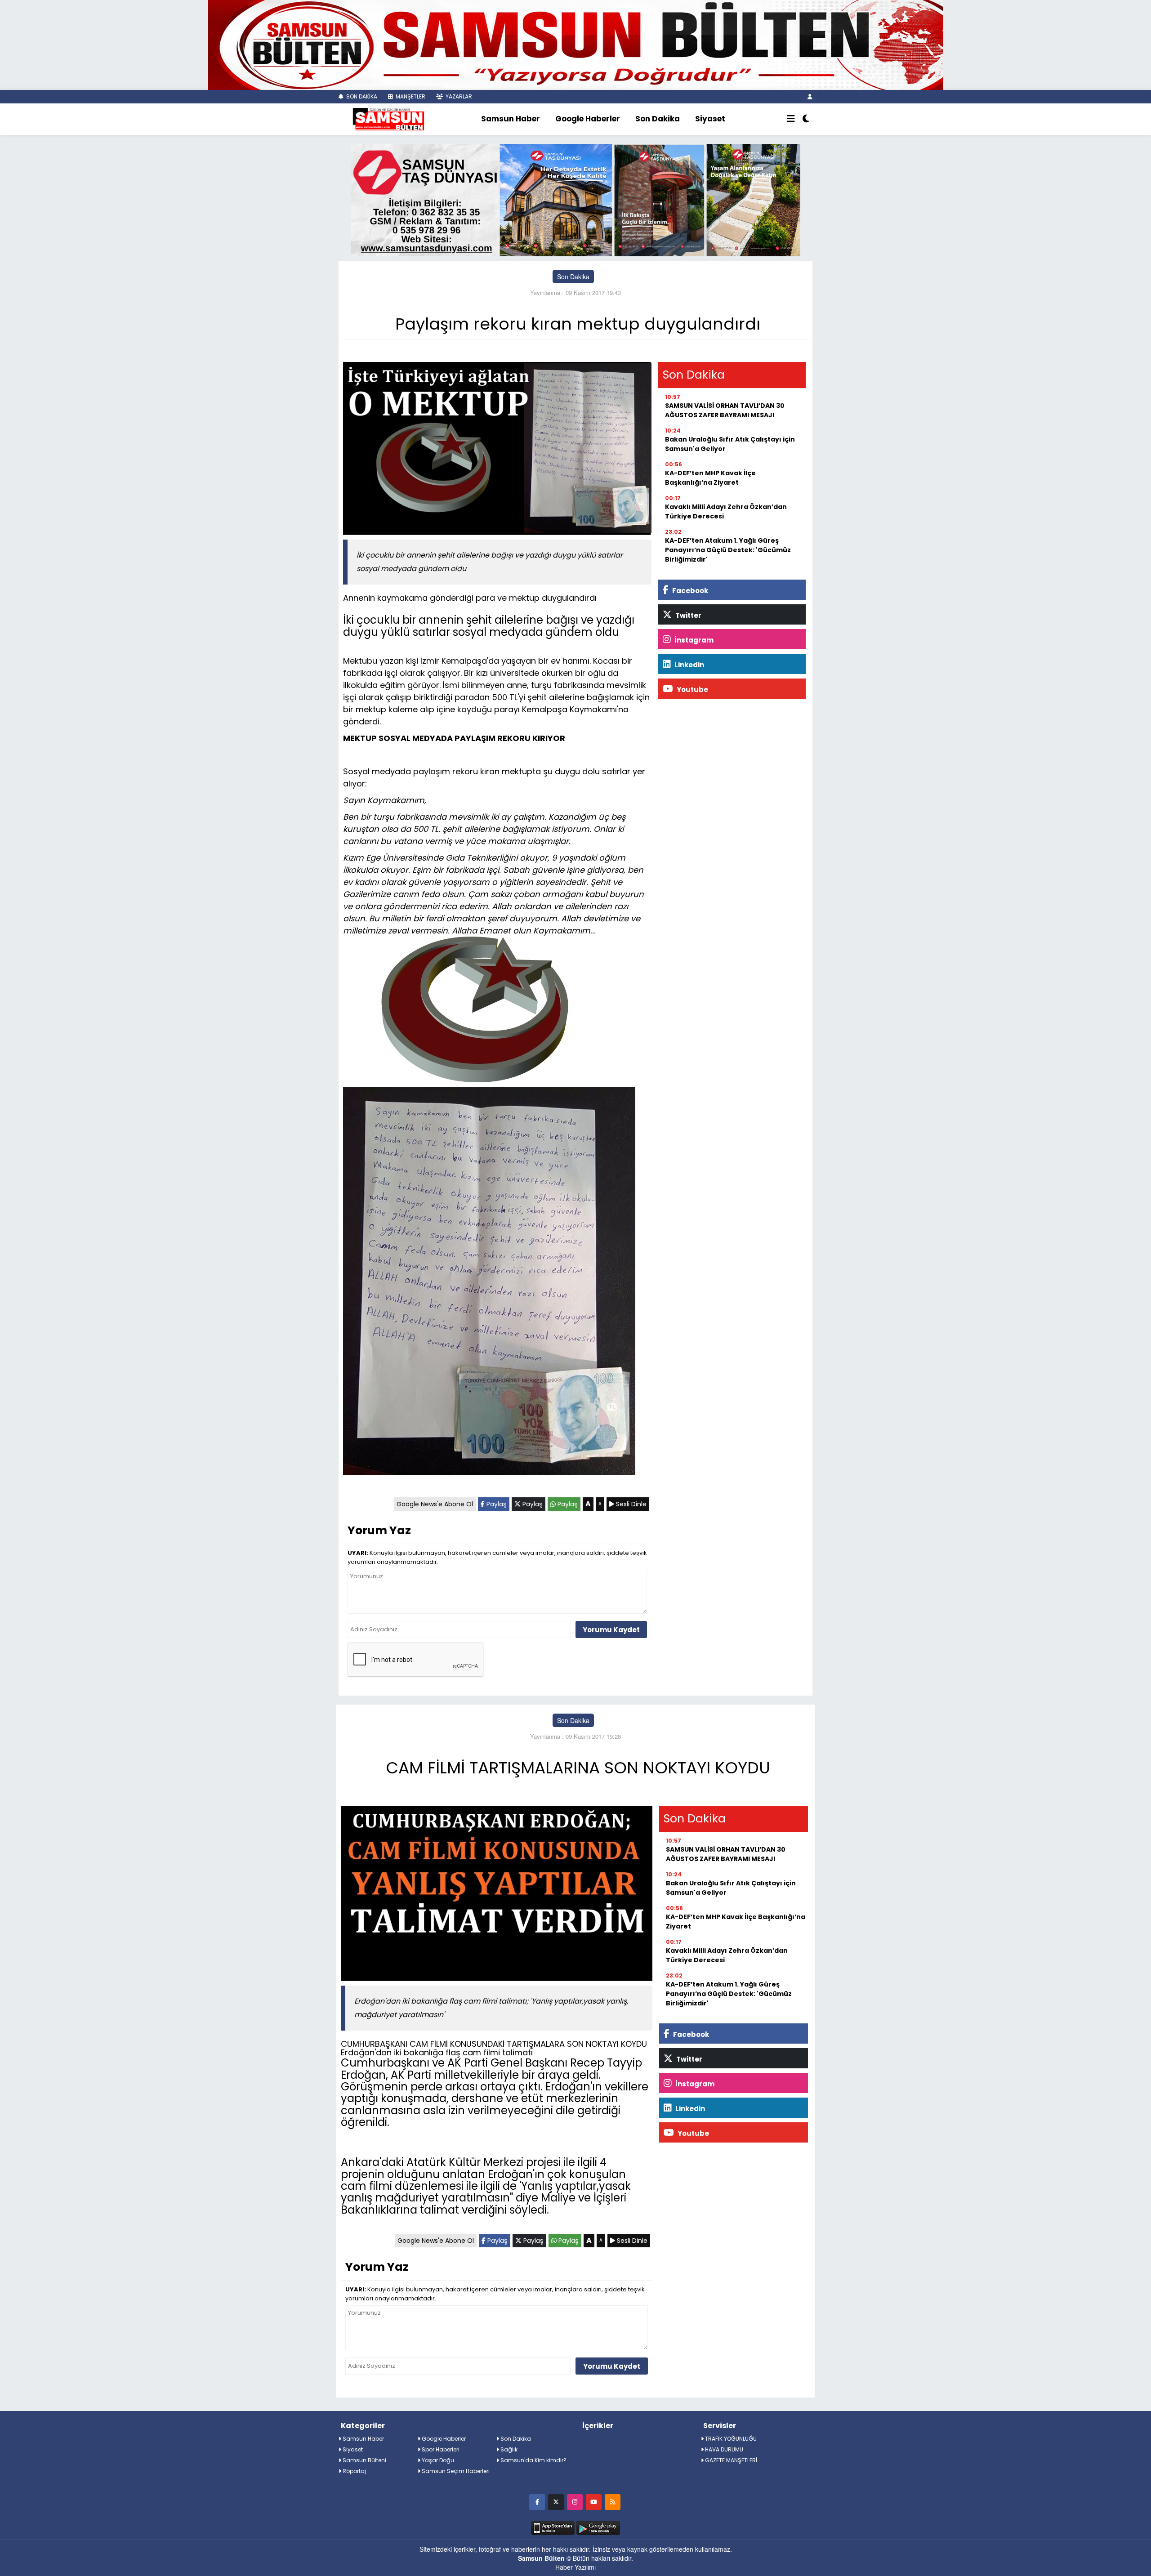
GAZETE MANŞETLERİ (730, 2460)
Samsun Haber (511, 119)
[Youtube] (594, 2502)
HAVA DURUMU (723, 2449)
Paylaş (496, 1504)
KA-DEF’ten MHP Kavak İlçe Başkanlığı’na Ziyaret (710, 478)
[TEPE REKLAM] (576, 44)
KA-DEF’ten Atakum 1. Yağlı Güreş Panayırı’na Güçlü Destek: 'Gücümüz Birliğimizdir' (728, 550)
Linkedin (689, 665)
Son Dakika (658, 119)
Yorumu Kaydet (611, 1630)
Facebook (689, 591)
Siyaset (710, 119)
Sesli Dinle (630, 1504)
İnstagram (693, 640)
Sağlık (508, 2449)
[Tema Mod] (806, 119)
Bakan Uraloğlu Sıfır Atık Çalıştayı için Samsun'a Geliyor (730, 444)
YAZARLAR (458, 96)
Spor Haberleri (440, 2449)
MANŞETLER (410, 96)
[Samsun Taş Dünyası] (575, 199)
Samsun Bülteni (364, 2460)
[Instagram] (575, 2502)
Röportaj (354, 2471)
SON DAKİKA (361, 96)
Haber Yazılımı (575, 2567)
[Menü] (791, 119)
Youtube (692, 690)
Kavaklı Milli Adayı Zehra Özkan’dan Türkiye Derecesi (726, 511)
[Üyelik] (810, 96)
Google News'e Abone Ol (435, 1504)
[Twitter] (556, 2502)
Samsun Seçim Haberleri (455, 2471)
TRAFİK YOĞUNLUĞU (730, 2439)
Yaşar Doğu (437, 2460)
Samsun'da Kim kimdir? (533, 2460)
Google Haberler (588, 119)
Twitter (688, 615)
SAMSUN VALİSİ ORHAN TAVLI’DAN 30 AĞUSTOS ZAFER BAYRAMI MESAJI (725, 410)
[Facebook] (537, 2502)
